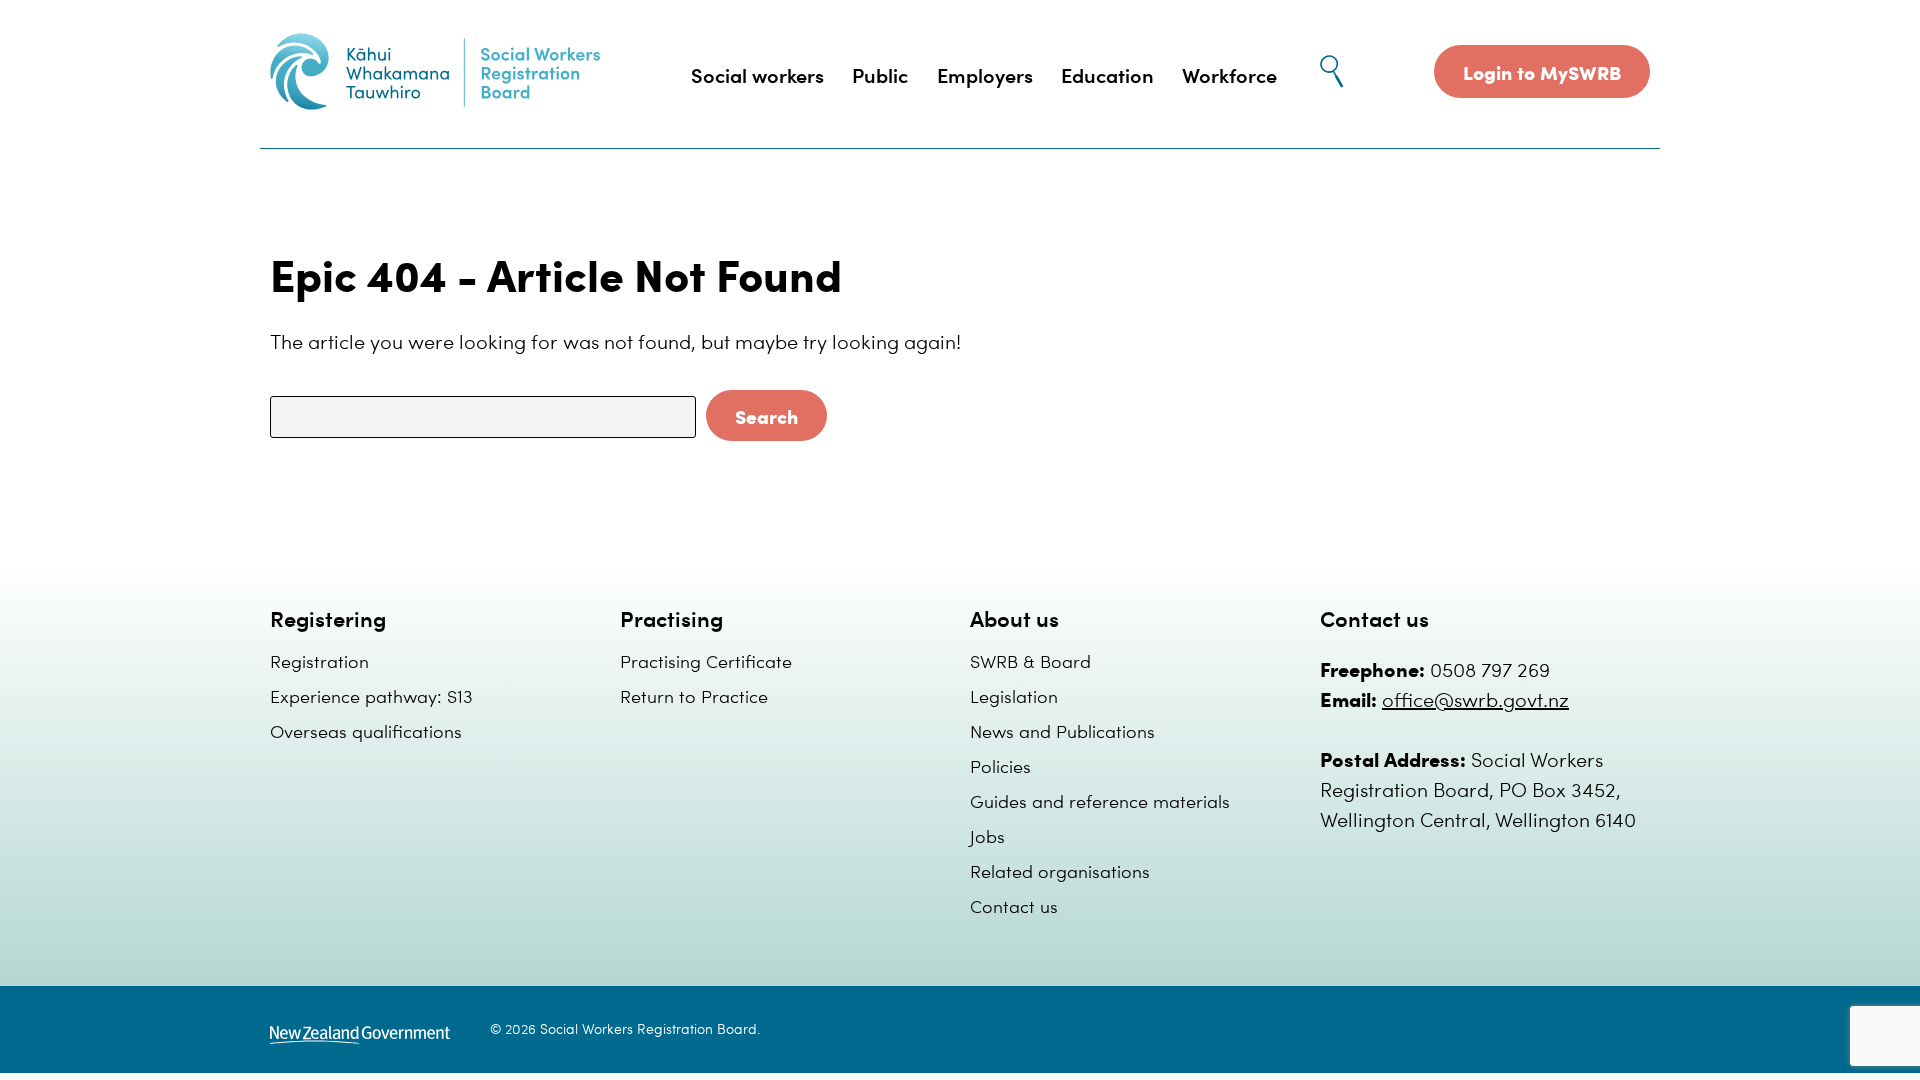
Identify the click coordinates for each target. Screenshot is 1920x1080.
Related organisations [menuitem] (1060, 870)
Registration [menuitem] (319, 660)
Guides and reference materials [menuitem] (1100, 800)
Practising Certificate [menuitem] (706, 660)
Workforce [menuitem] (1229, 74)
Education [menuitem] (1107, 74)
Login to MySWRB (1542, 71)
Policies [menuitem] (1000, 765)
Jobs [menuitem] (987, 835)
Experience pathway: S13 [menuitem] (371, 695)
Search (766, 415)
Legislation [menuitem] (1014, 695)
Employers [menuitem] (985, 74)
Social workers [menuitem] (757, 74)
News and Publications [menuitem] (1062, 730)
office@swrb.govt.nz (1475, 698)
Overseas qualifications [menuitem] (366, 730)
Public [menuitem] (880, 74)
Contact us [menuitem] (1014, 905)
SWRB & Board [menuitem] (1030, 660)
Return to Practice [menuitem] (694, 695)
